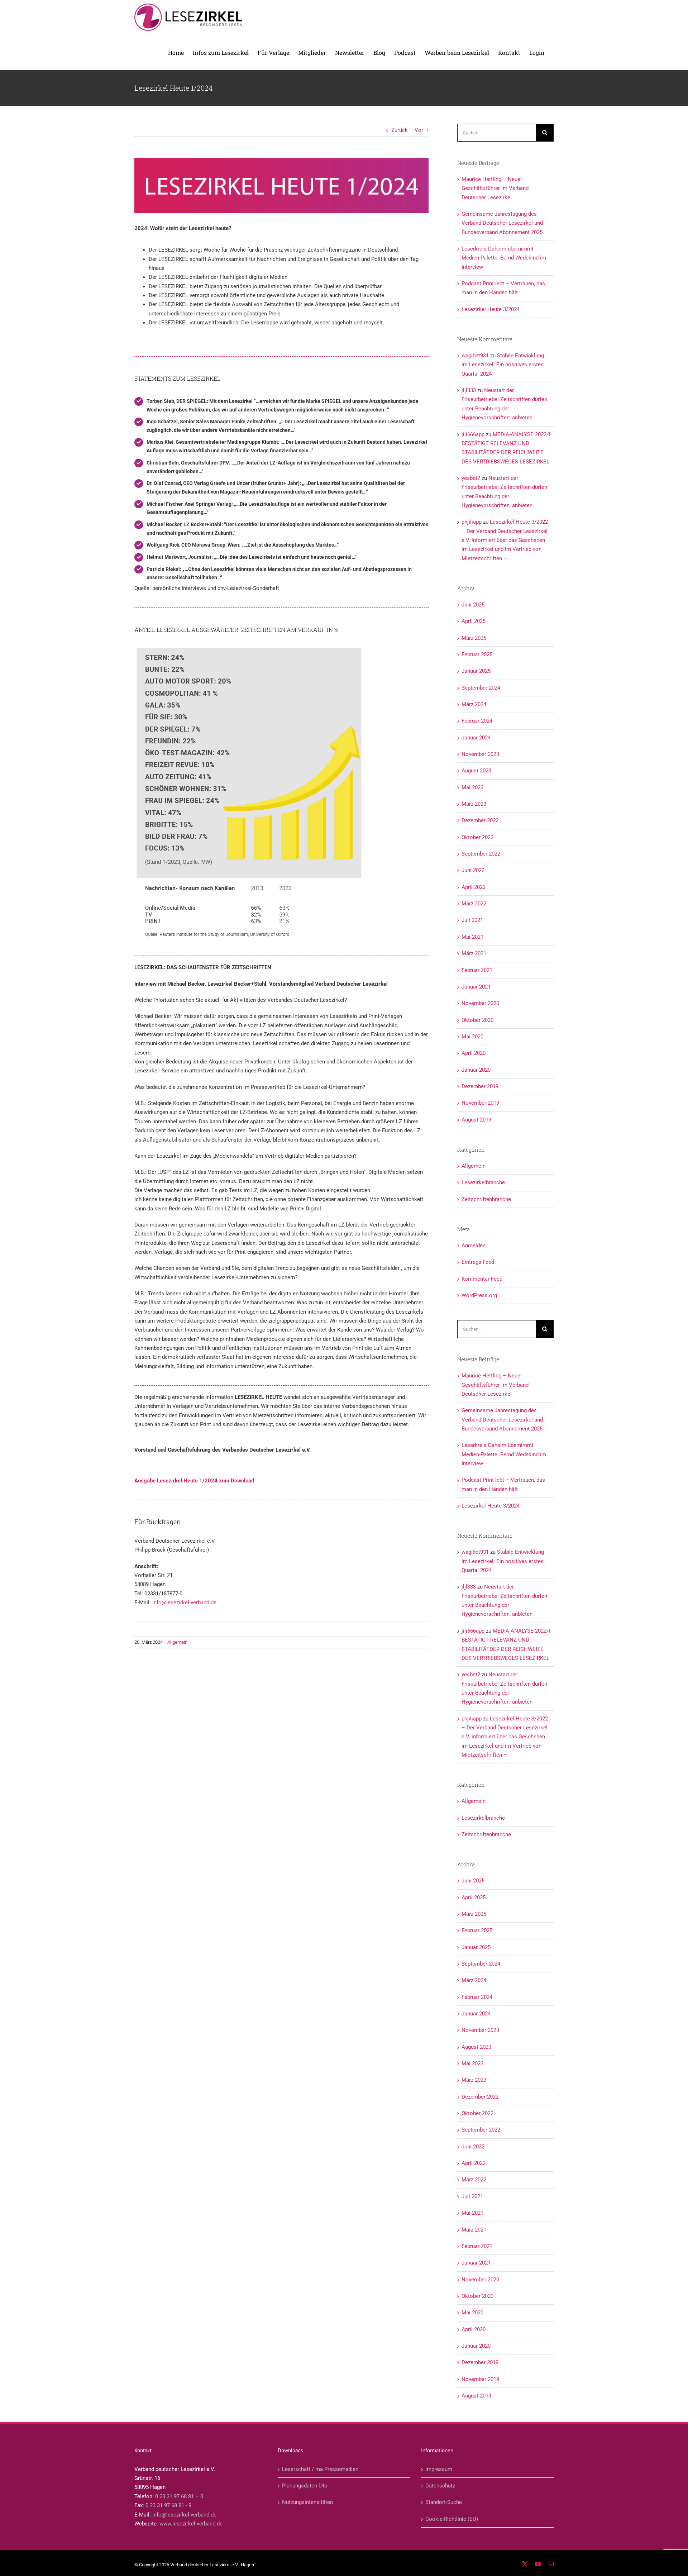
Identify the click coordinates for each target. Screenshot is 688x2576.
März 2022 (474, 904)
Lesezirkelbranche (483, 1182)
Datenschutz (440, 2486)
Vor (419, 130)
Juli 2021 (472, 920)
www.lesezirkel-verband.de (191, 2524)
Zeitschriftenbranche (486, 1199)
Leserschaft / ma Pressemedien (320, 2469)
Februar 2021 (477, 970)
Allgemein (177, 1642)
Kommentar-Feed (482, 1279)
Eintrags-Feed (478, 1262)
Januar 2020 (476, 1070)
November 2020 (480, 1003)
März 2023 (474, 804)
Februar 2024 (477, 721)
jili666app (473, 434)
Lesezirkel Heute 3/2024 (491, 309)
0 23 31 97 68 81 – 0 (179, 2496)
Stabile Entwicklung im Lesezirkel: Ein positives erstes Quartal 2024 (503, 365)
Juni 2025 (473, 605)
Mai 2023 (472, 787)
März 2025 (474, 638)
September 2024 (481, 688)
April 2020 (474, 1053)
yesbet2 (471, 478)
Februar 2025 (477, 654)
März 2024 (474, 704)
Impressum (439, 2469)
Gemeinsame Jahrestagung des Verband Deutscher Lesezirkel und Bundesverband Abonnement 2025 (502, 223)
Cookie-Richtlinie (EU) (452, 2519)
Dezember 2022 (480, 820)
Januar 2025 (476, 671)
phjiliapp (472, 522)
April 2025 (474, 621)
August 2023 (476, 771)
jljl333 (469, 390)
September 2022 (481, 854)
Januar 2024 (476, 738)
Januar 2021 (476, 987)
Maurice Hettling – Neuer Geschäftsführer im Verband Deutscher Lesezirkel (495, 188)
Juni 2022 (473, 870)
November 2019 (480, 1103)
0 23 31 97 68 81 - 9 (168, 2505)
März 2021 (474, 953)
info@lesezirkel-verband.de (184, 1603)
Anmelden (474, 1246)
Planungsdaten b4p (305, 2486)
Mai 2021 (472, 937)
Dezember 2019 (480, 1086)
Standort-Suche (444, 2502)
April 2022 (474, 887)
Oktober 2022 (477, 837)
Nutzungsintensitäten (307, 2502)
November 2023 (480, 754)
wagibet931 (475, 356)
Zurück (400, 130)
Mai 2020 (472, 1037)
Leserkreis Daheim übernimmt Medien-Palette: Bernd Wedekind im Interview (504, 258)
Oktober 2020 (477, 1020)
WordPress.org (479, 1295)
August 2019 (476, 1120)
